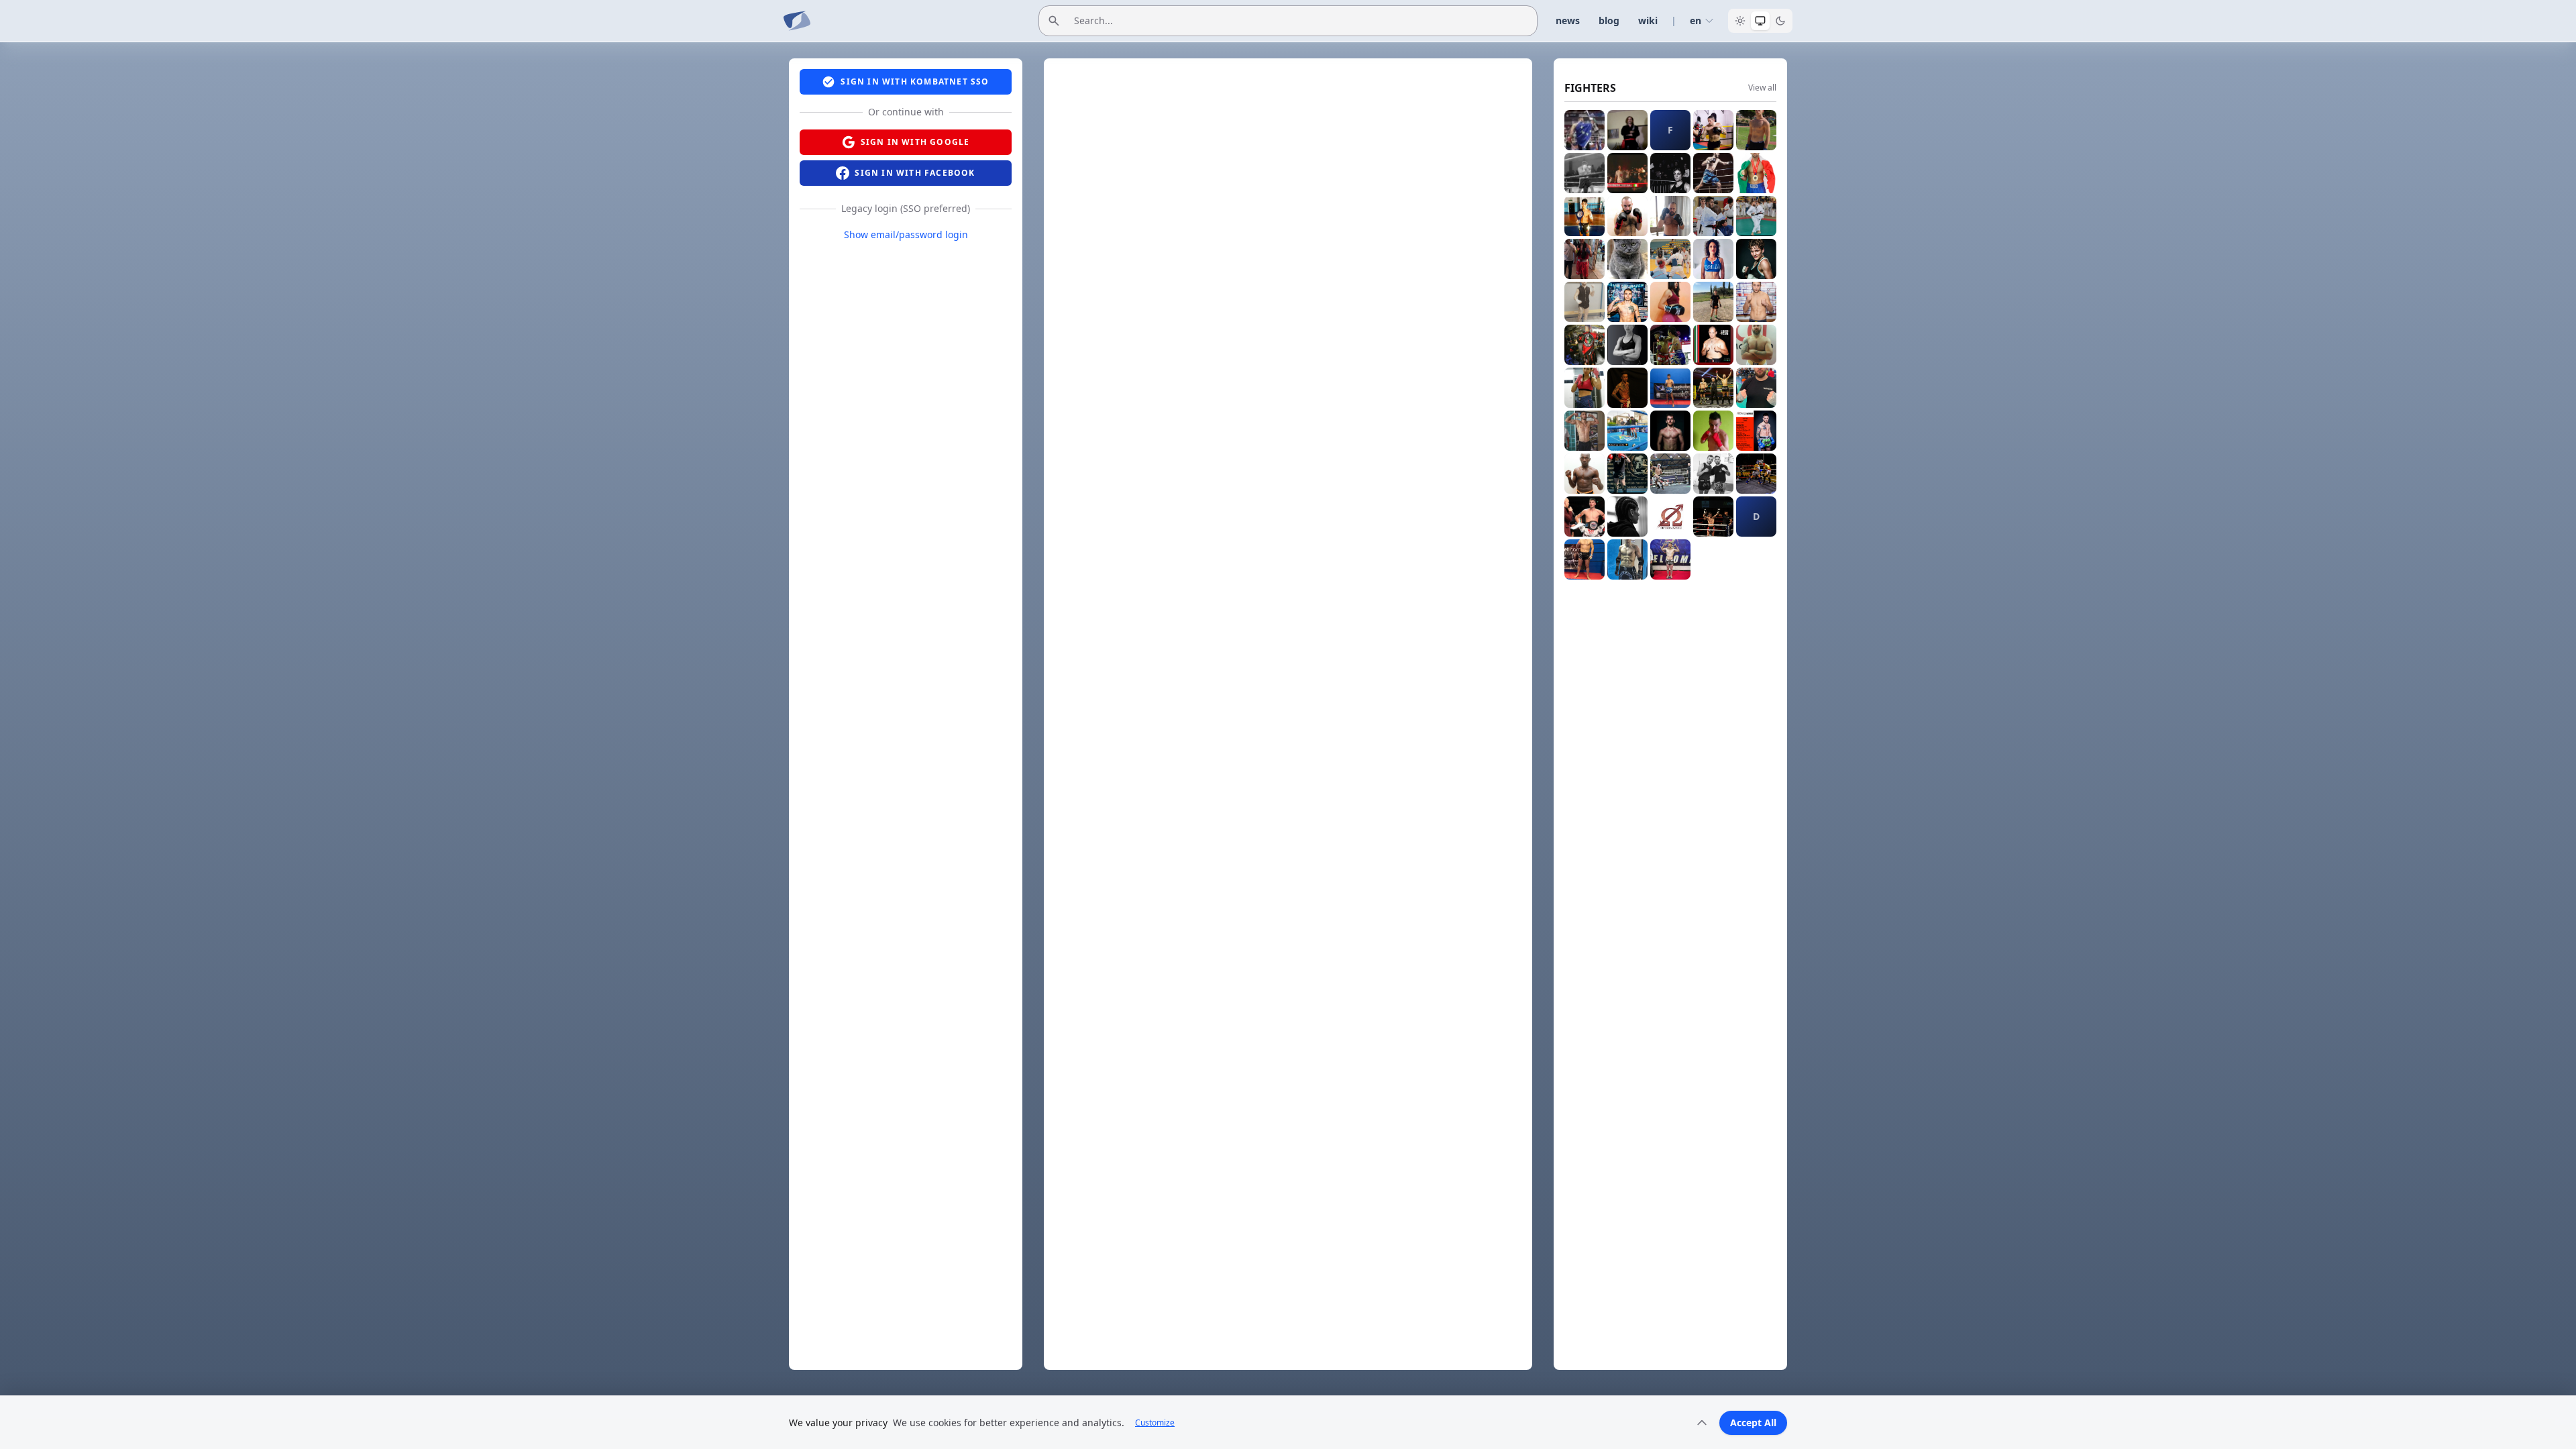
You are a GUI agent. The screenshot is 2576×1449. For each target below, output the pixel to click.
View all (1762, 88)
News (1568, 20)
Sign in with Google (915, 142)
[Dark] (1780, 21)
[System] (1760, 21)
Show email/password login (906, 234)
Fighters (1590, 88)
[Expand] (1702, 1423)
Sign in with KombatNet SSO (915, 82)
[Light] (1740, 21)
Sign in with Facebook (915, 173)
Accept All (1753, 1423)
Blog (1609, 20)
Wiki (1648, 20)
